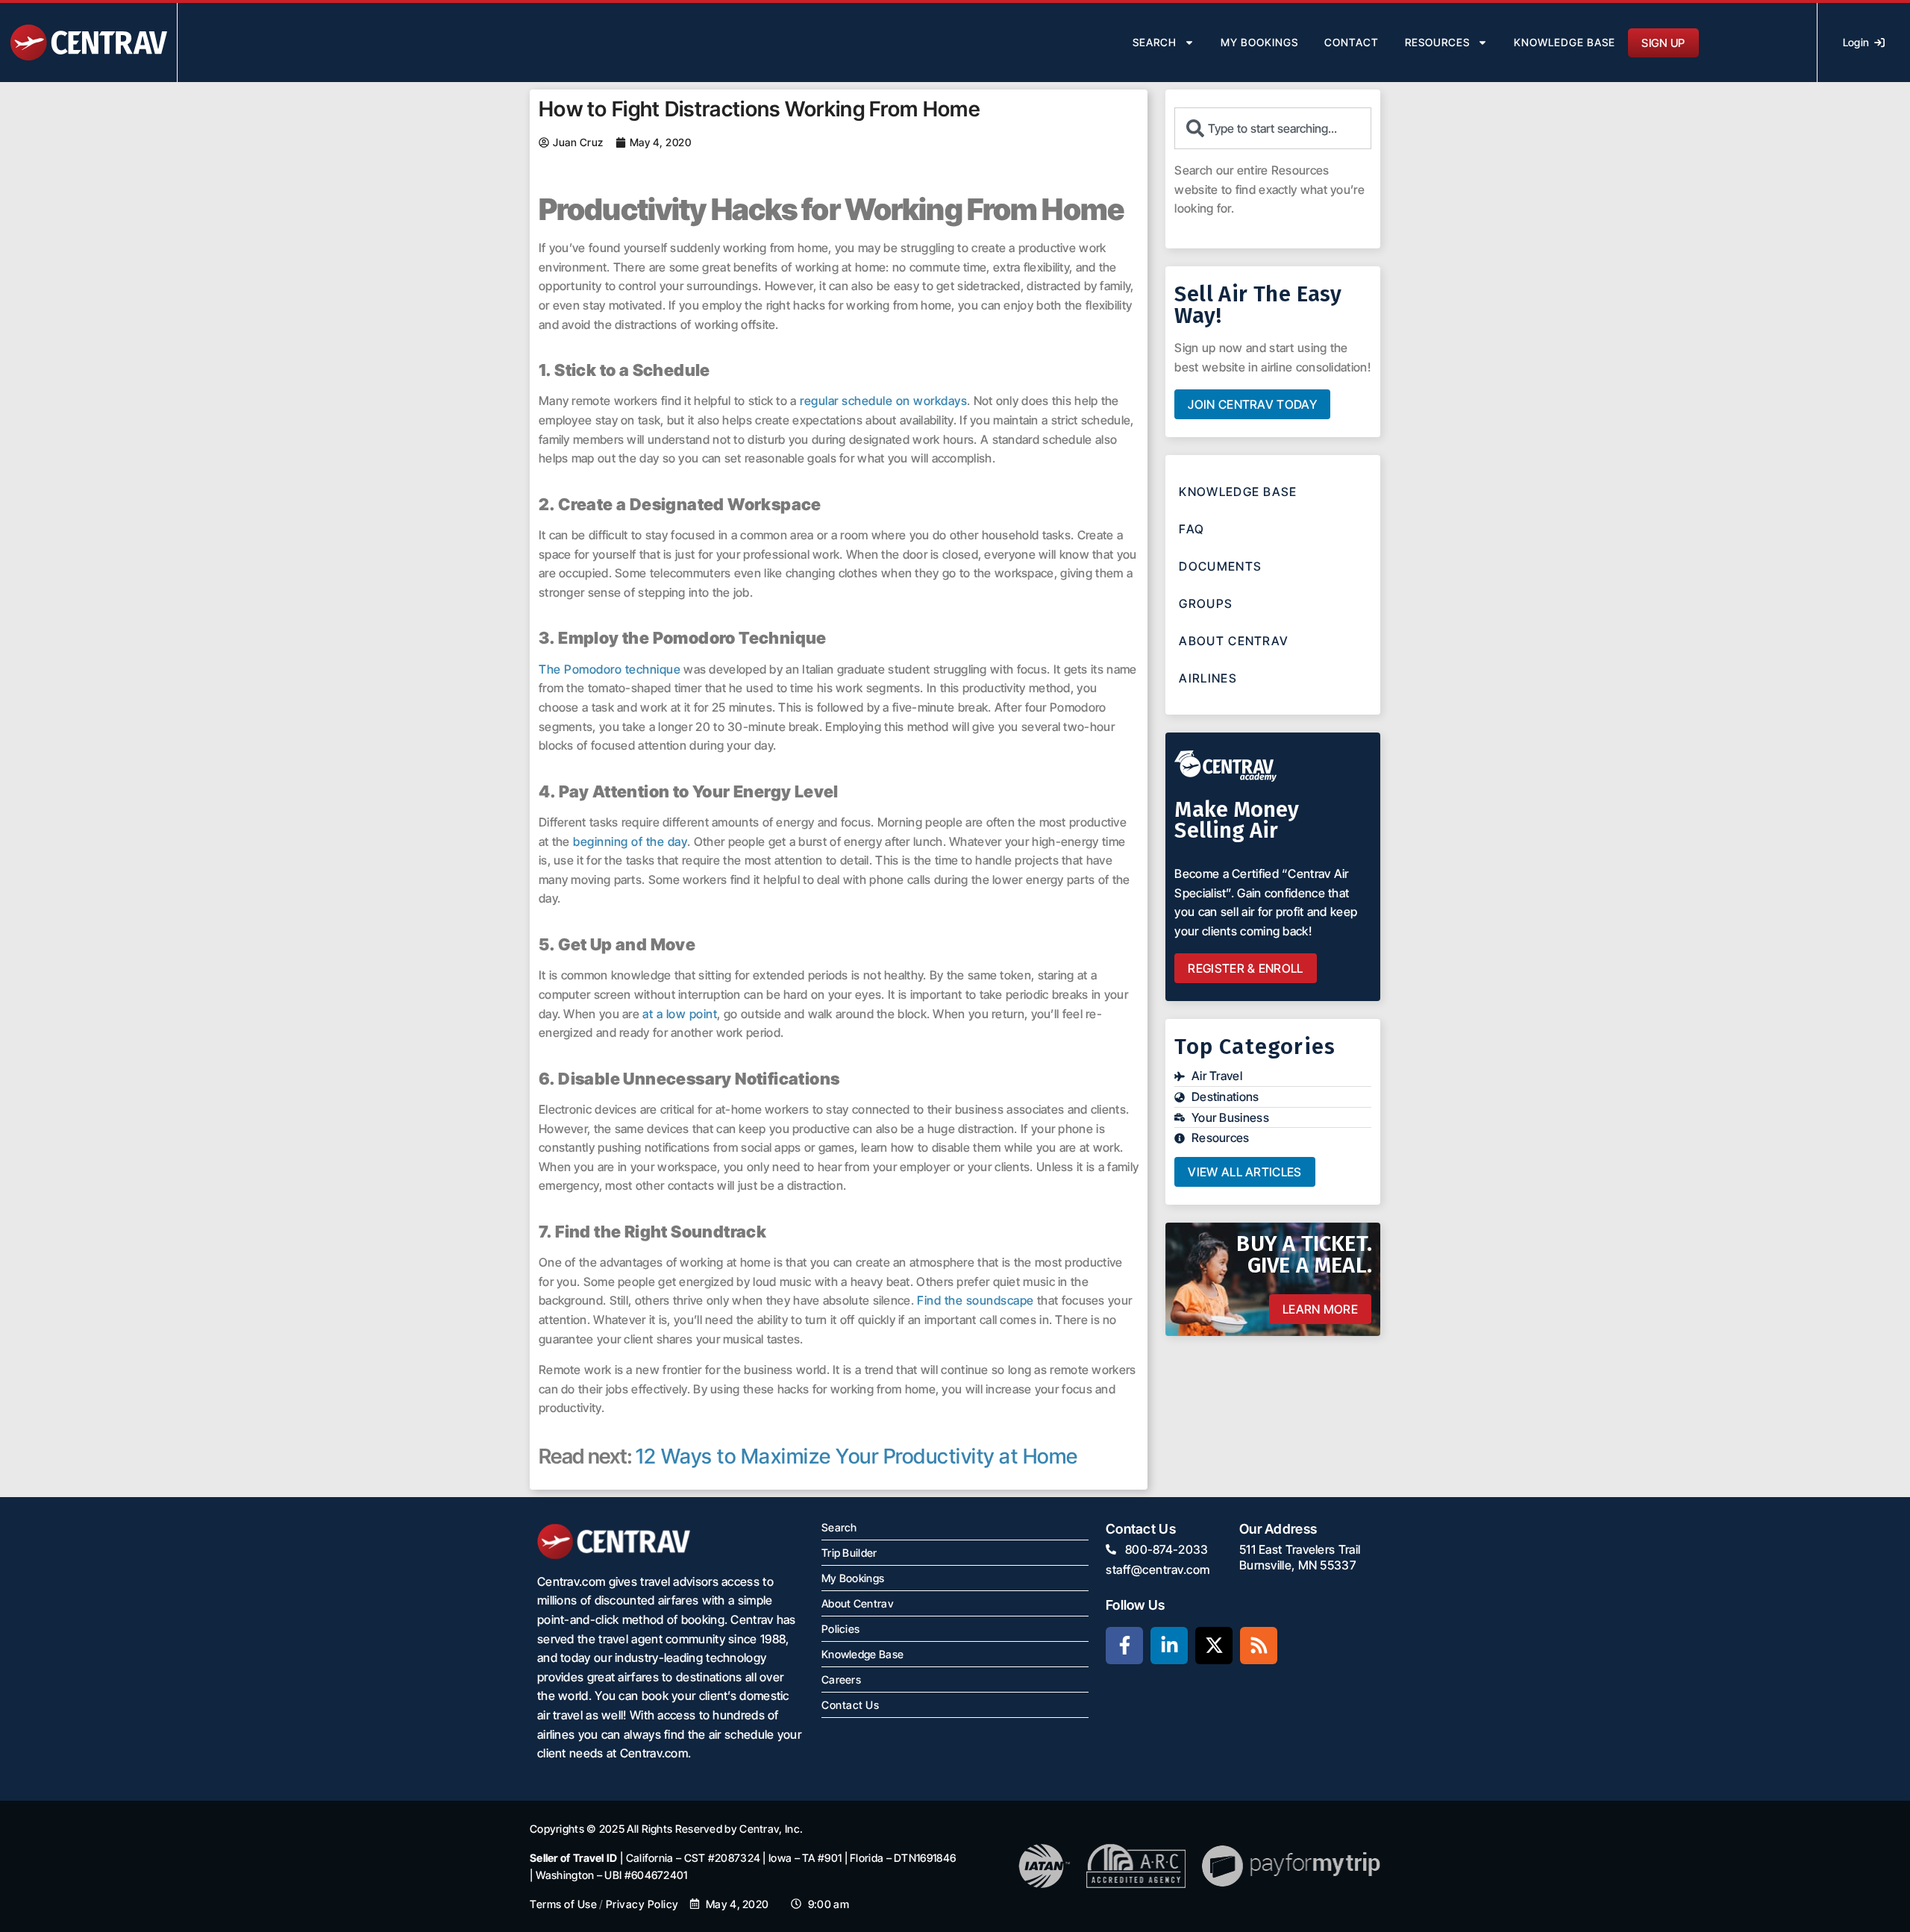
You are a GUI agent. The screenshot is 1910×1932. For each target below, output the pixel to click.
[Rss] (1259, 1646)
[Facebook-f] (1124, 1646)
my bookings (1259, 42)
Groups (1206, 603)
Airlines (1208, 678)
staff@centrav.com (1158, 1569)
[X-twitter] (1214, 1646)
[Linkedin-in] (1169, 1646)
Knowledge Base (1565, 42)
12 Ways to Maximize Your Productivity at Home (857, 1456)
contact (1352, 42)
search (1155, 42)
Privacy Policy (642, 1904)
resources (1437, 42)
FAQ (1192, 529)
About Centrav (1234, 641)
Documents (1220, 566)
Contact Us (850, 1705)
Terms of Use (563, 1904)
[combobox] (1273, 128)
